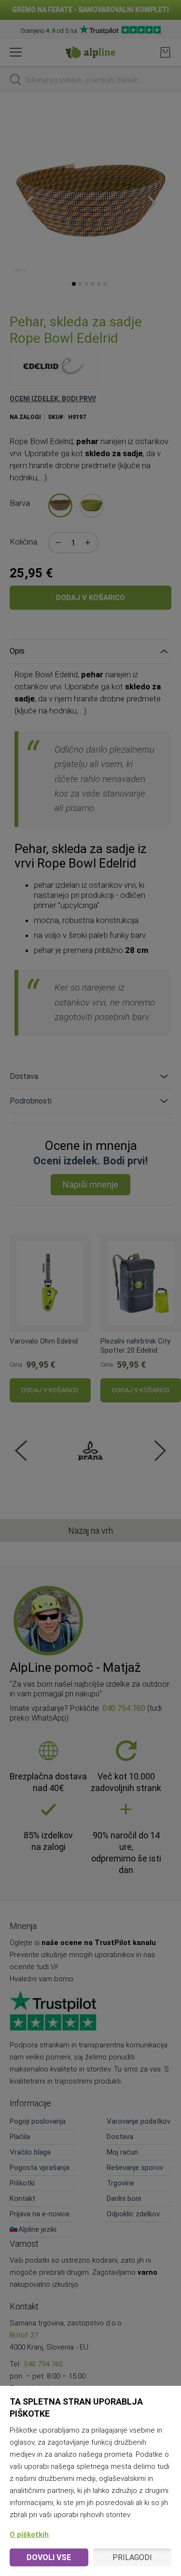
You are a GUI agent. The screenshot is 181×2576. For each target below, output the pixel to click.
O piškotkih (29, 2534)
